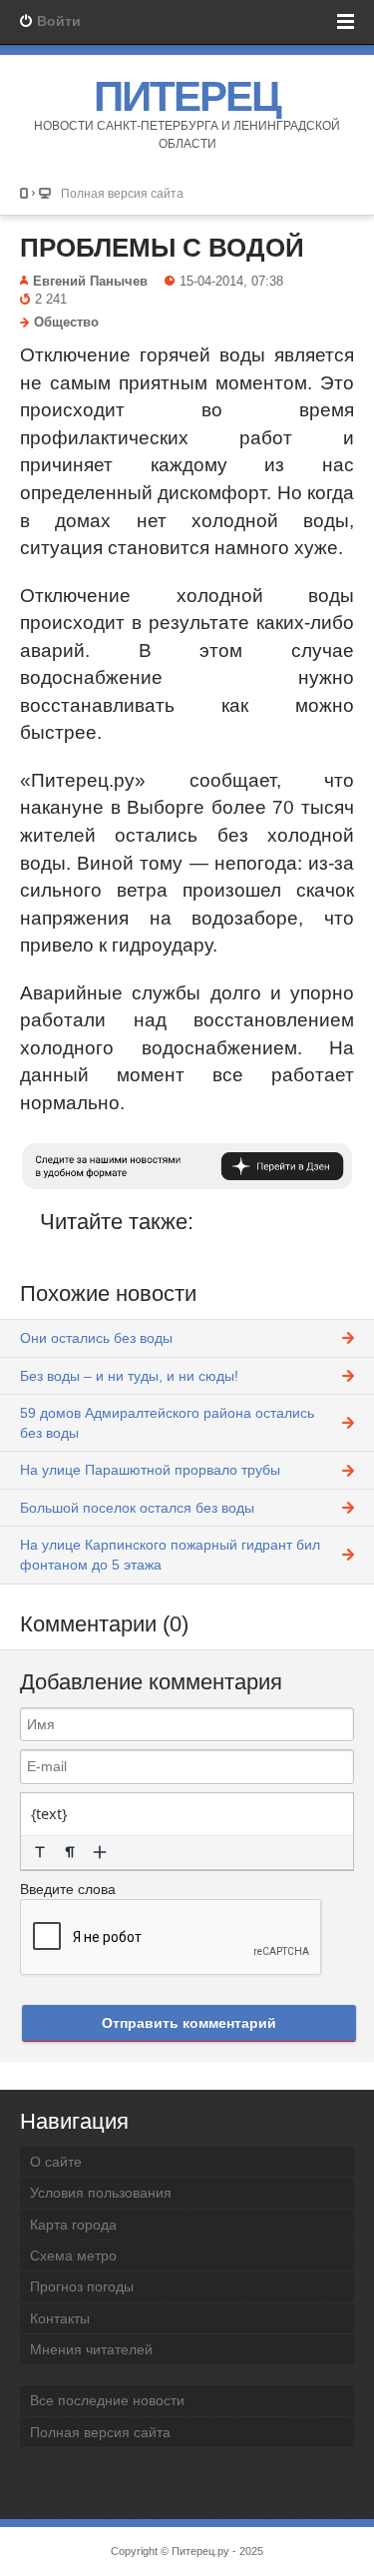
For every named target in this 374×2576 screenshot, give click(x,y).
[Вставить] (100, 1852)
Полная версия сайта (122, 193)
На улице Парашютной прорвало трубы (150, 1470)
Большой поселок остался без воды (137, 1508)
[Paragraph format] (70, 1852)
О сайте (56, 2162)
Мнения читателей (91, 2349)
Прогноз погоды (82, 2286)
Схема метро (73, 2255)
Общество (66, 322)
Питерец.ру (200, 2551)
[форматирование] (40, 1852)
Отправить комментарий (189, 2023)
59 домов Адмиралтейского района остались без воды (167, 1423)
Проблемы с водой (162, 248)
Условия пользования (101, 2193)
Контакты (60, 2318)
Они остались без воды (96, 1338)
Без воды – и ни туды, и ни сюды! (129, 1376)
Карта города (73, 2225)
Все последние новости (107, 2400)
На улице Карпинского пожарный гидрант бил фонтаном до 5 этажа (170, 1555)
